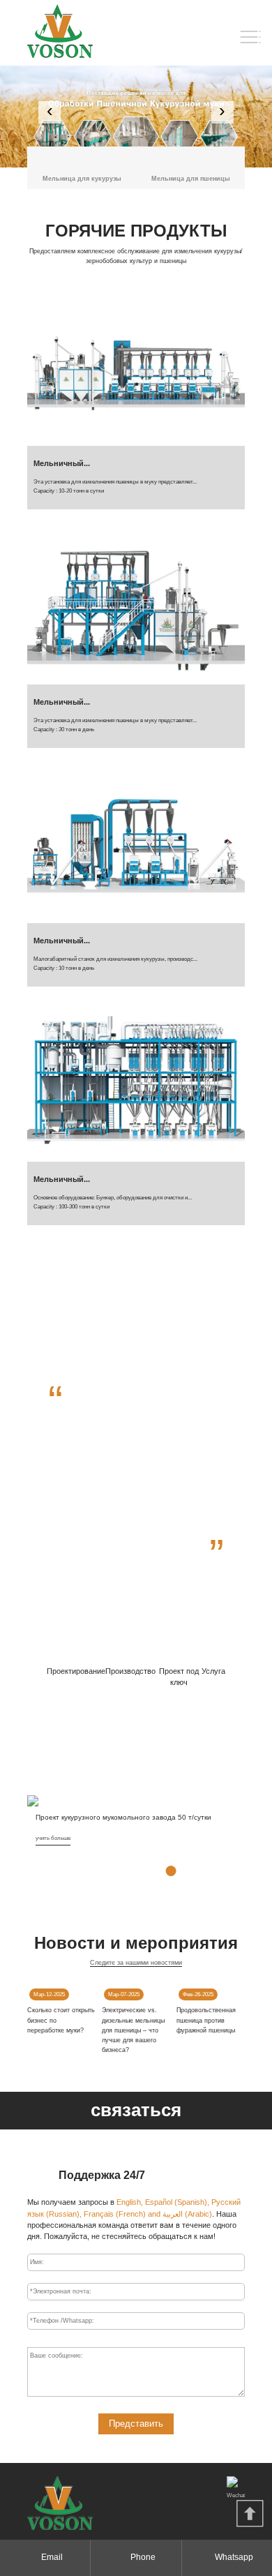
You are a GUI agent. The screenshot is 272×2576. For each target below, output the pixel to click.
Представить (136, 2424)
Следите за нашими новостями (136, 1963)
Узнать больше (136, 1585)
